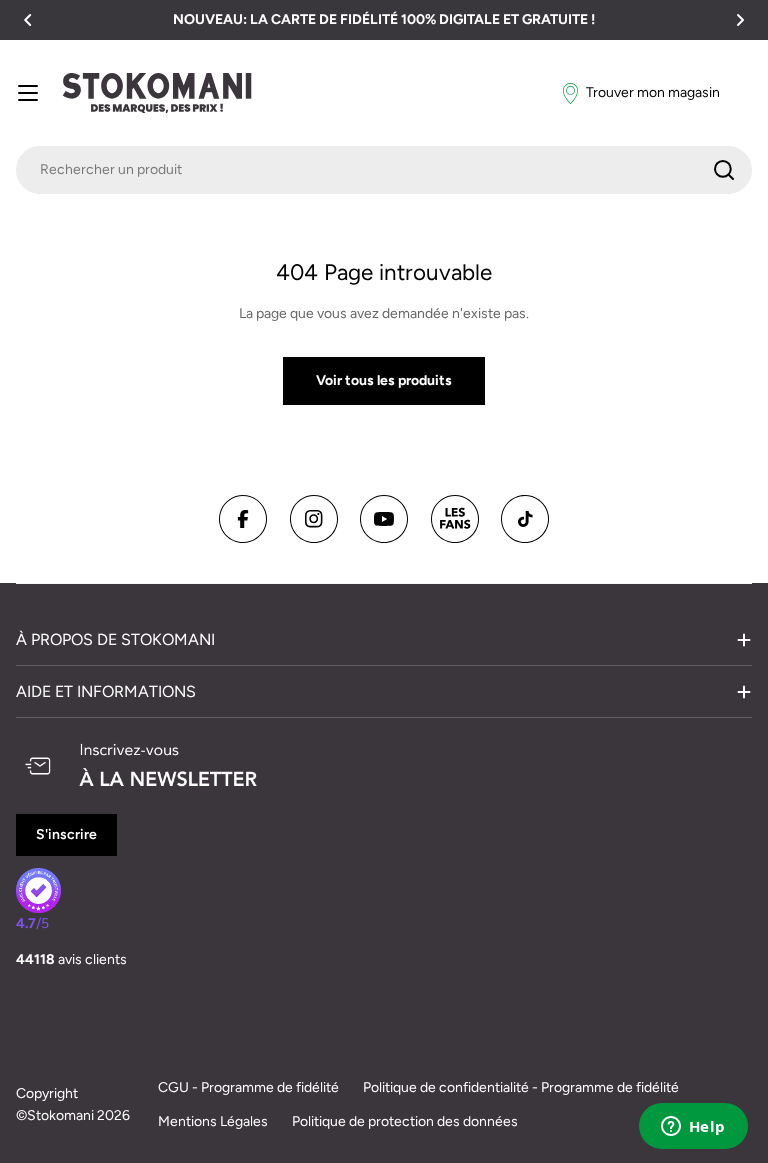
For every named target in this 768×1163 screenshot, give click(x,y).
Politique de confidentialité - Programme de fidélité (521, 1087)
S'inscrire (66, 834)
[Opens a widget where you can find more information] (693, 1128)
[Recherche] (724, 170)
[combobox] (384, 170)
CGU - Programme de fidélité (248, 1087)
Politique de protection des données (405, 1121)
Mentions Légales (213, 1121)
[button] (28, 20)
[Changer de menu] (28, 93)
